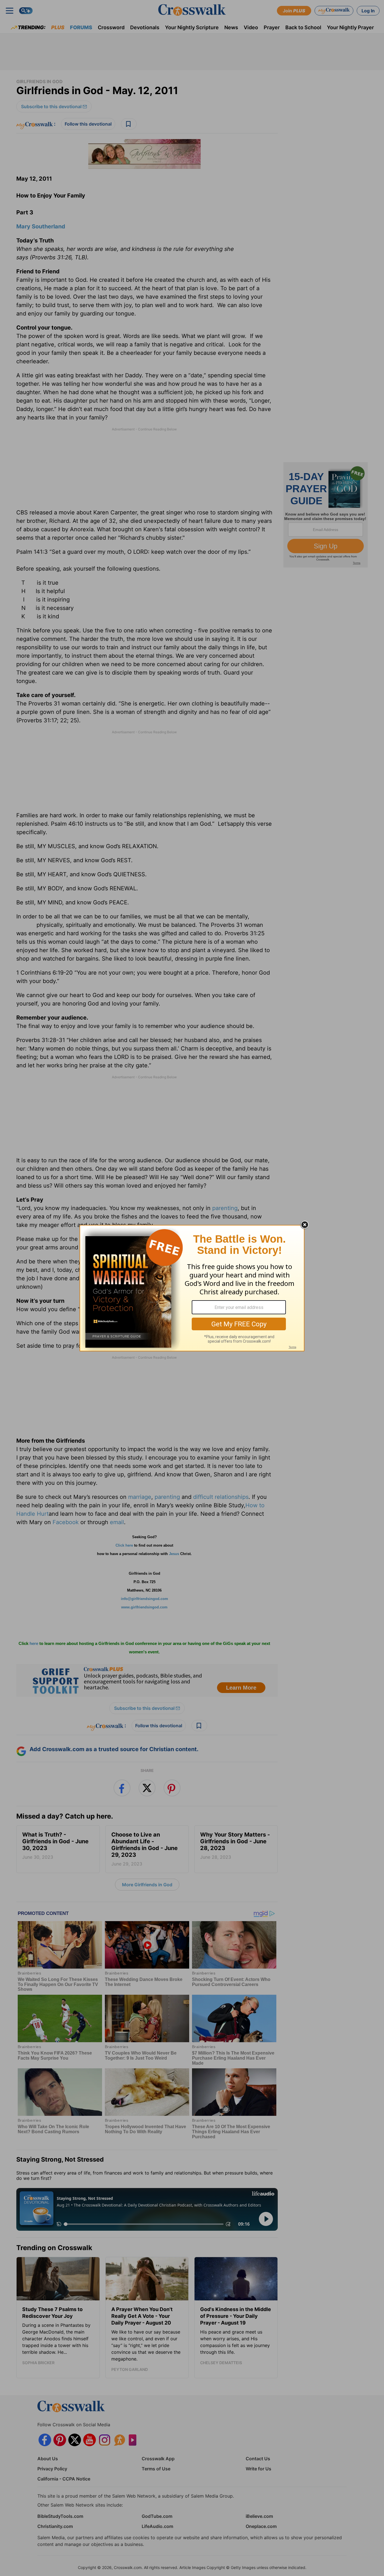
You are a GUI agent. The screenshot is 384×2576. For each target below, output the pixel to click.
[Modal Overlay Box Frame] (192, 1288)
